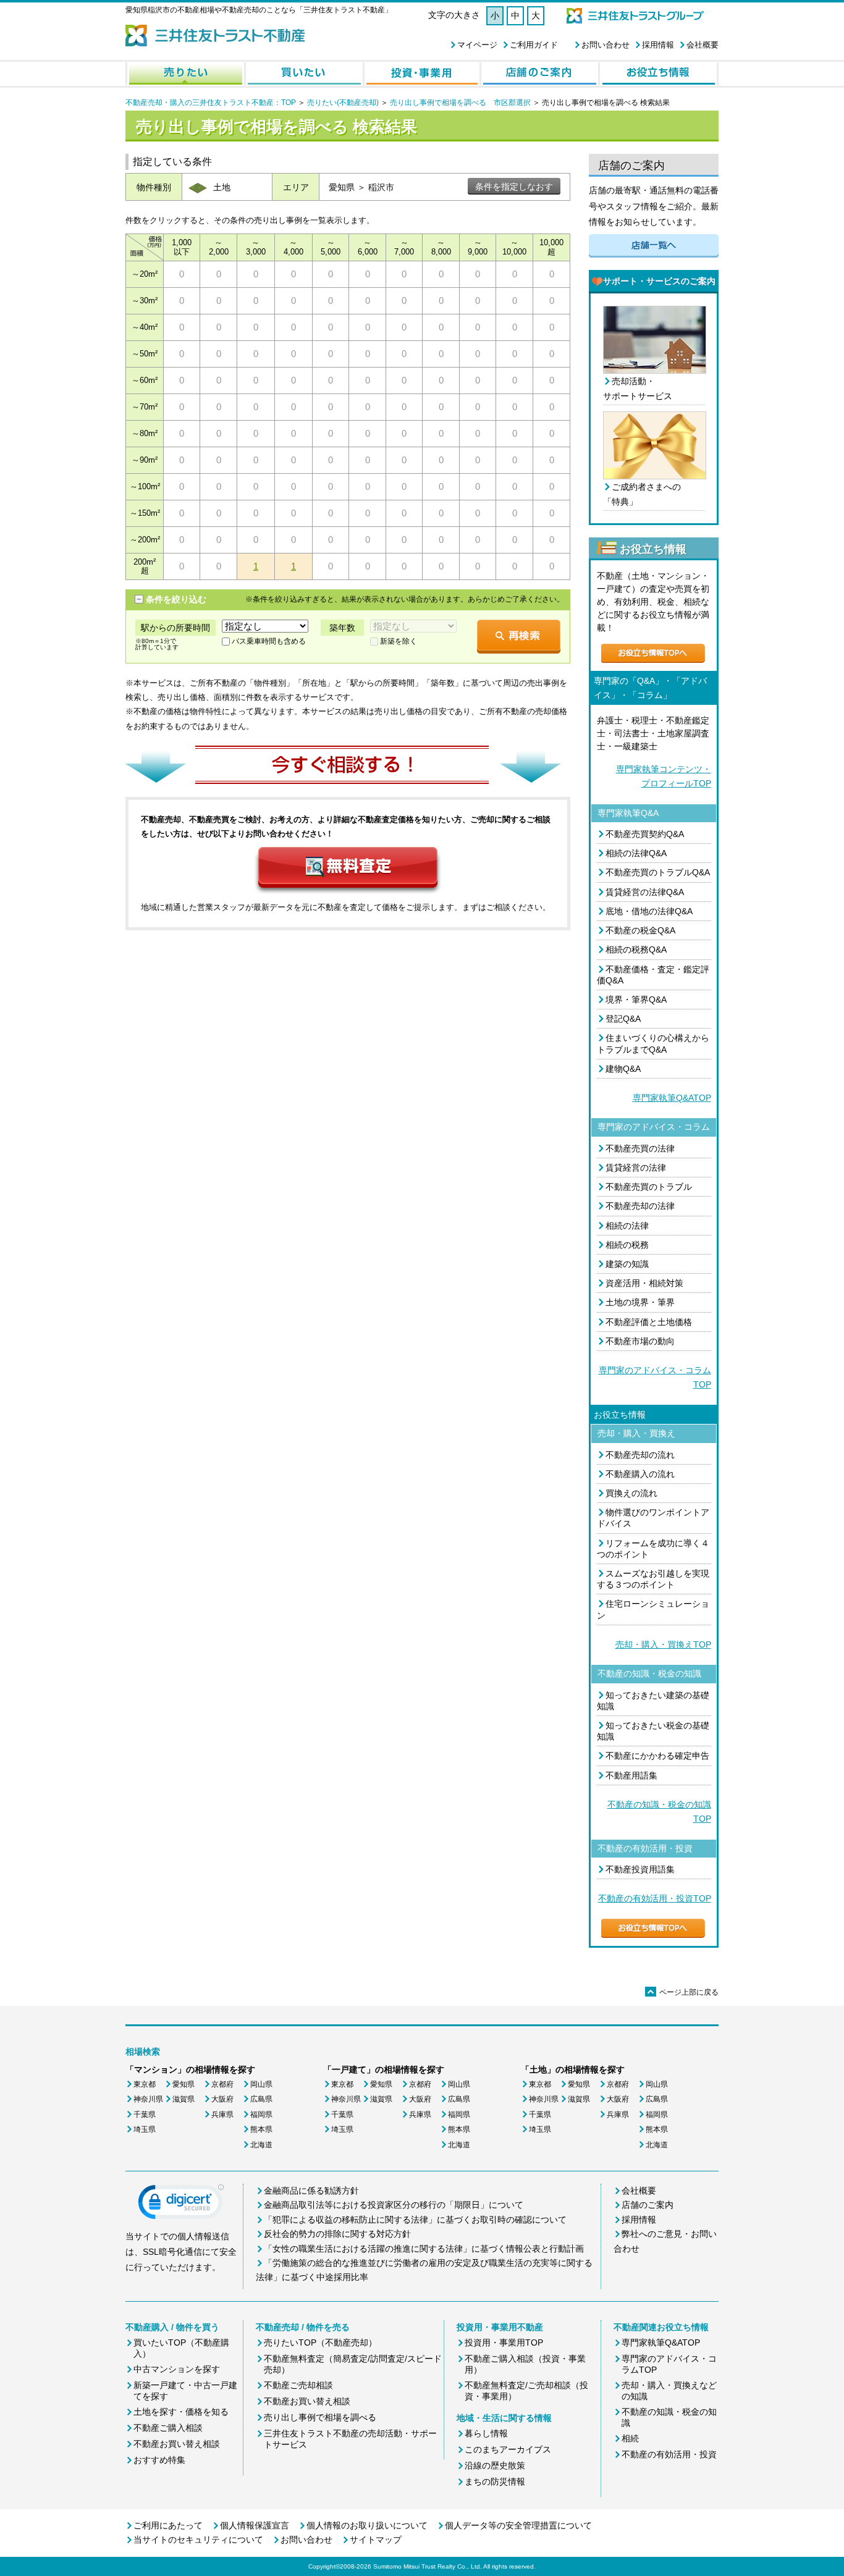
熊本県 (261, 2129)
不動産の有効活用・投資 (669, 2454)
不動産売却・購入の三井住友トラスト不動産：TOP (211, 103)
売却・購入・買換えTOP (663, 1644)
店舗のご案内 (648, 2205)
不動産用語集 (631, 1775)
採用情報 (658, 45)
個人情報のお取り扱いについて (367, 2525)
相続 (630, 2438)
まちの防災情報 (495, 2481)
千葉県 (145, 2115)
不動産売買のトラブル (649, 1187)
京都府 (222, 2084)
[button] (181, 2205)
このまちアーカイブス (508, 2449)
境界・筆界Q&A (636, 1000)
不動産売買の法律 (640, 1148)
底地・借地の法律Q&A (649, 911)
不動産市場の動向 (640, 1341)
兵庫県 (222, 2115)
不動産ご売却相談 (298, 2385)
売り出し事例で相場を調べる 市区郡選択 (460, 103)
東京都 (145, 2084)
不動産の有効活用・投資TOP (655, 1898)
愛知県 (184, 2084)
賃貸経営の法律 (636, 1168)
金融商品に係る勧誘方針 (311, 2191)
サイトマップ (376, 2540)
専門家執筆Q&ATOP (672, 1098)
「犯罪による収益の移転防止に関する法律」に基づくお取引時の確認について (415, 2220)
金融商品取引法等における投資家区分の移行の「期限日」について (394, 2205)
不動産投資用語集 (640, 1869)
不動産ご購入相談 (168, 2428)
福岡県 (261, 2115)
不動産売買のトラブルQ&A (658, 872)
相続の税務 (627, 1245)
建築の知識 (627, 1264)
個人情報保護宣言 (255, 2525)
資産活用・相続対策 (644, 1283)
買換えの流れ (631, 1493)
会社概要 (703, 45)
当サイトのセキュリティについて (198, 2540)
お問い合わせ (606, 45)
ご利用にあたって (168, 2525)
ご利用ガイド (534, 45)
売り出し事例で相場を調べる (320, 2417)
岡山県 (261, 2084)
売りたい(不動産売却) (343, 103)
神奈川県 (148, 2099)
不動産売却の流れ (640, 1455)
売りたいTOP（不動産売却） (320, 2342)
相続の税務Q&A (636, 949)
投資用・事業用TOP (504, 2342)
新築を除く (399, 641)
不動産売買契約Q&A (645, 834)
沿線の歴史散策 (495, 2465)
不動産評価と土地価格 (649, 1322)
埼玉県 (145, 2129)
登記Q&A (623, 1019)
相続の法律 (627, 1226)
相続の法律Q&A (636, 853)
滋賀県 (184, 2099)
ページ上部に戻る (683, 1992)
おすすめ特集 (159, 2460)
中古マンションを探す (177, 2369)
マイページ (477, 45)
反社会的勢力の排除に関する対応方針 (337, 2234)
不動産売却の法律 (640, 1206)
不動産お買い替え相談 (177, 2444)
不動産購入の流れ (640, 1474)
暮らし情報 (486, 2433)
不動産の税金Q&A (640, 930)
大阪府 (222, 2099)
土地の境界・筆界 (640, 1302)
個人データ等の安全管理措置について (518, 2525)
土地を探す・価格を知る (181, 2412)
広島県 (261, 2099)
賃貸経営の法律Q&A (645, 892)
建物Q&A (623, 1069)
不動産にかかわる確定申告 (657, 1756)
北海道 (261, 2145)
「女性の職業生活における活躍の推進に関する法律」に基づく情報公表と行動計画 (424, 2249)
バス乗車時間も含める (269, 641)
